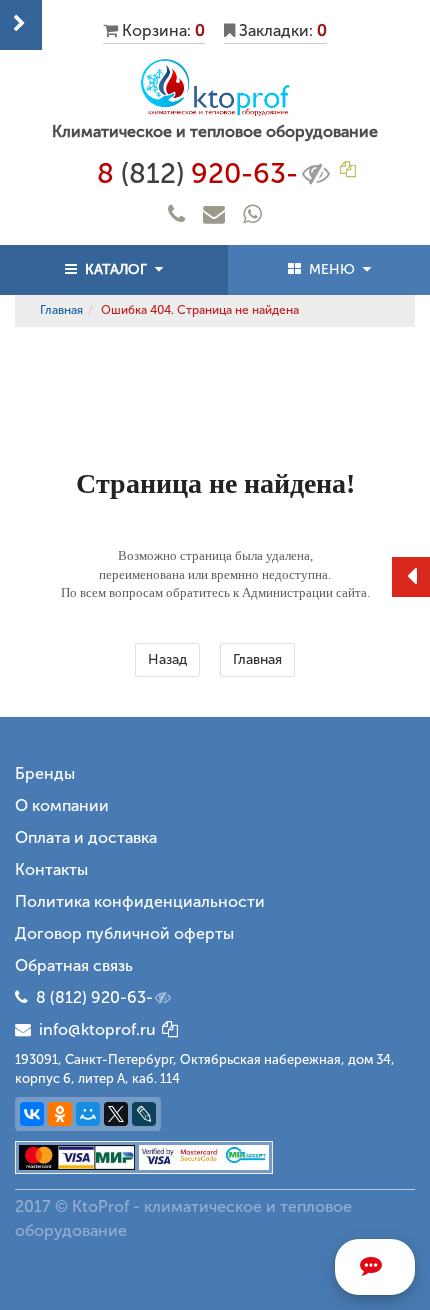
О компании (62, 805)
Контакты (51, 869)
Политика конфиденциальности (140, 901)
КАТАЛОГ (116, 269)
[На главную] (215, 87)
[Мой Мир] (88, 1114)
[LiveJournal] (144, 1114)
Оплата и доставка (86, 837)
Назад (167, 659)
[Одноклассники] (60, 1114)
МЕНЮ (332, 269)
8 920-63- (197, 173)
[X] (116, 1114)
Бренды (45, 773)
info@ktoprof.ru (93, 1029)
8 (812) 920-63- (94, 997)
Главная (61, 310)
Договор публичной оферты (124, 933)
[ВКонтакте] (32, 1114)
